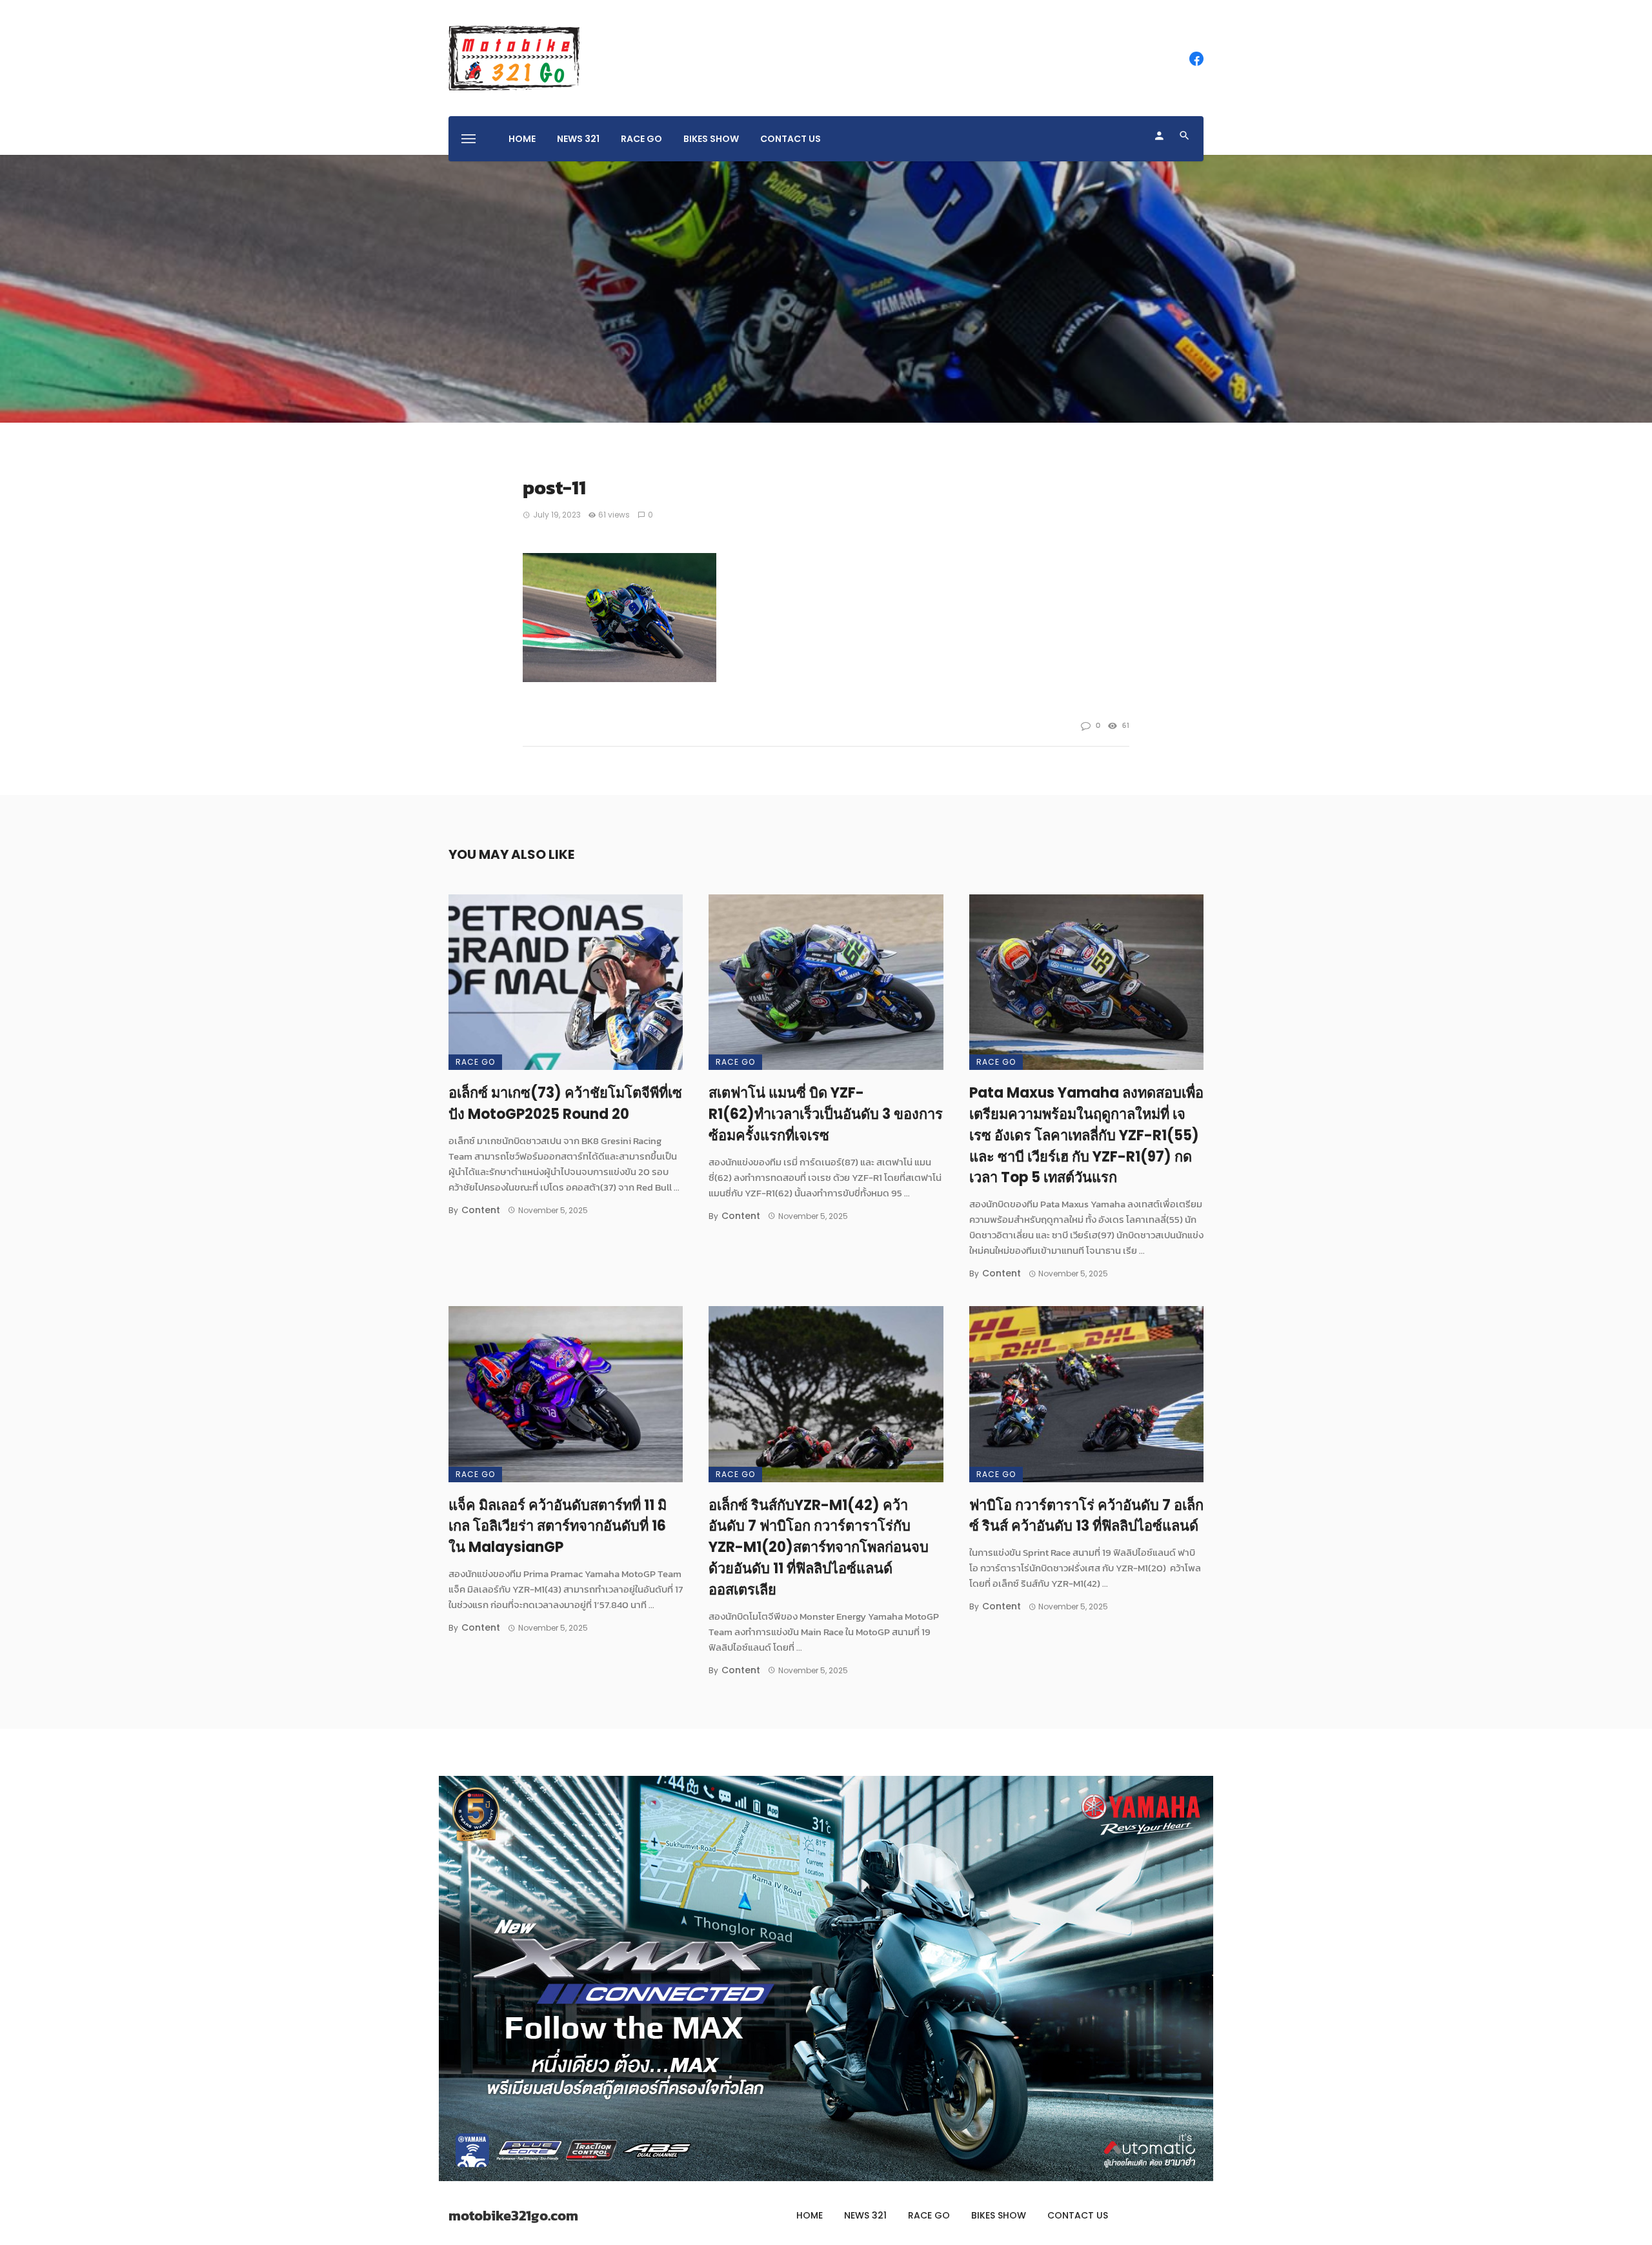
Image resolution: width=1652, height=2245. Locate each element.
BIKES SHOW (711, 139)
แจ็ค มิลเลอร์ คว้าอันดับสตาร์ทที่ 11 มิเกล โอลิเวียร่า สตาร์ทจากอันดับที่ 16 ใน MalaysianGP (558, 1526)
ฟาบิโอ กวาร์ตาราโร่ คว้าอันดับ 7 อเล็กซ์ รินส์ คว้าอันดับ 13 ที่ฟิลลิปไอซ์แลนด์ (1086, 1516)
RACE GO (641, 139)
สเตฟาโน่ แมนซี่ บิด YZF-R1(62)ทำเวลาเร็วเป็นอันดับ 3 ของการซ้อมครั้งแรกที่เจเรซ (826, 1114)
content (481, 1210)
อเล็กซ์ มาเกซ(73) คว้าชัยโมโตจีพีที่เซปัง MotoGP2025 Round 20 (565, 1103)
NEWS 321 (578, 139)
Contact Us (791, 139)
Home (522, 139)
